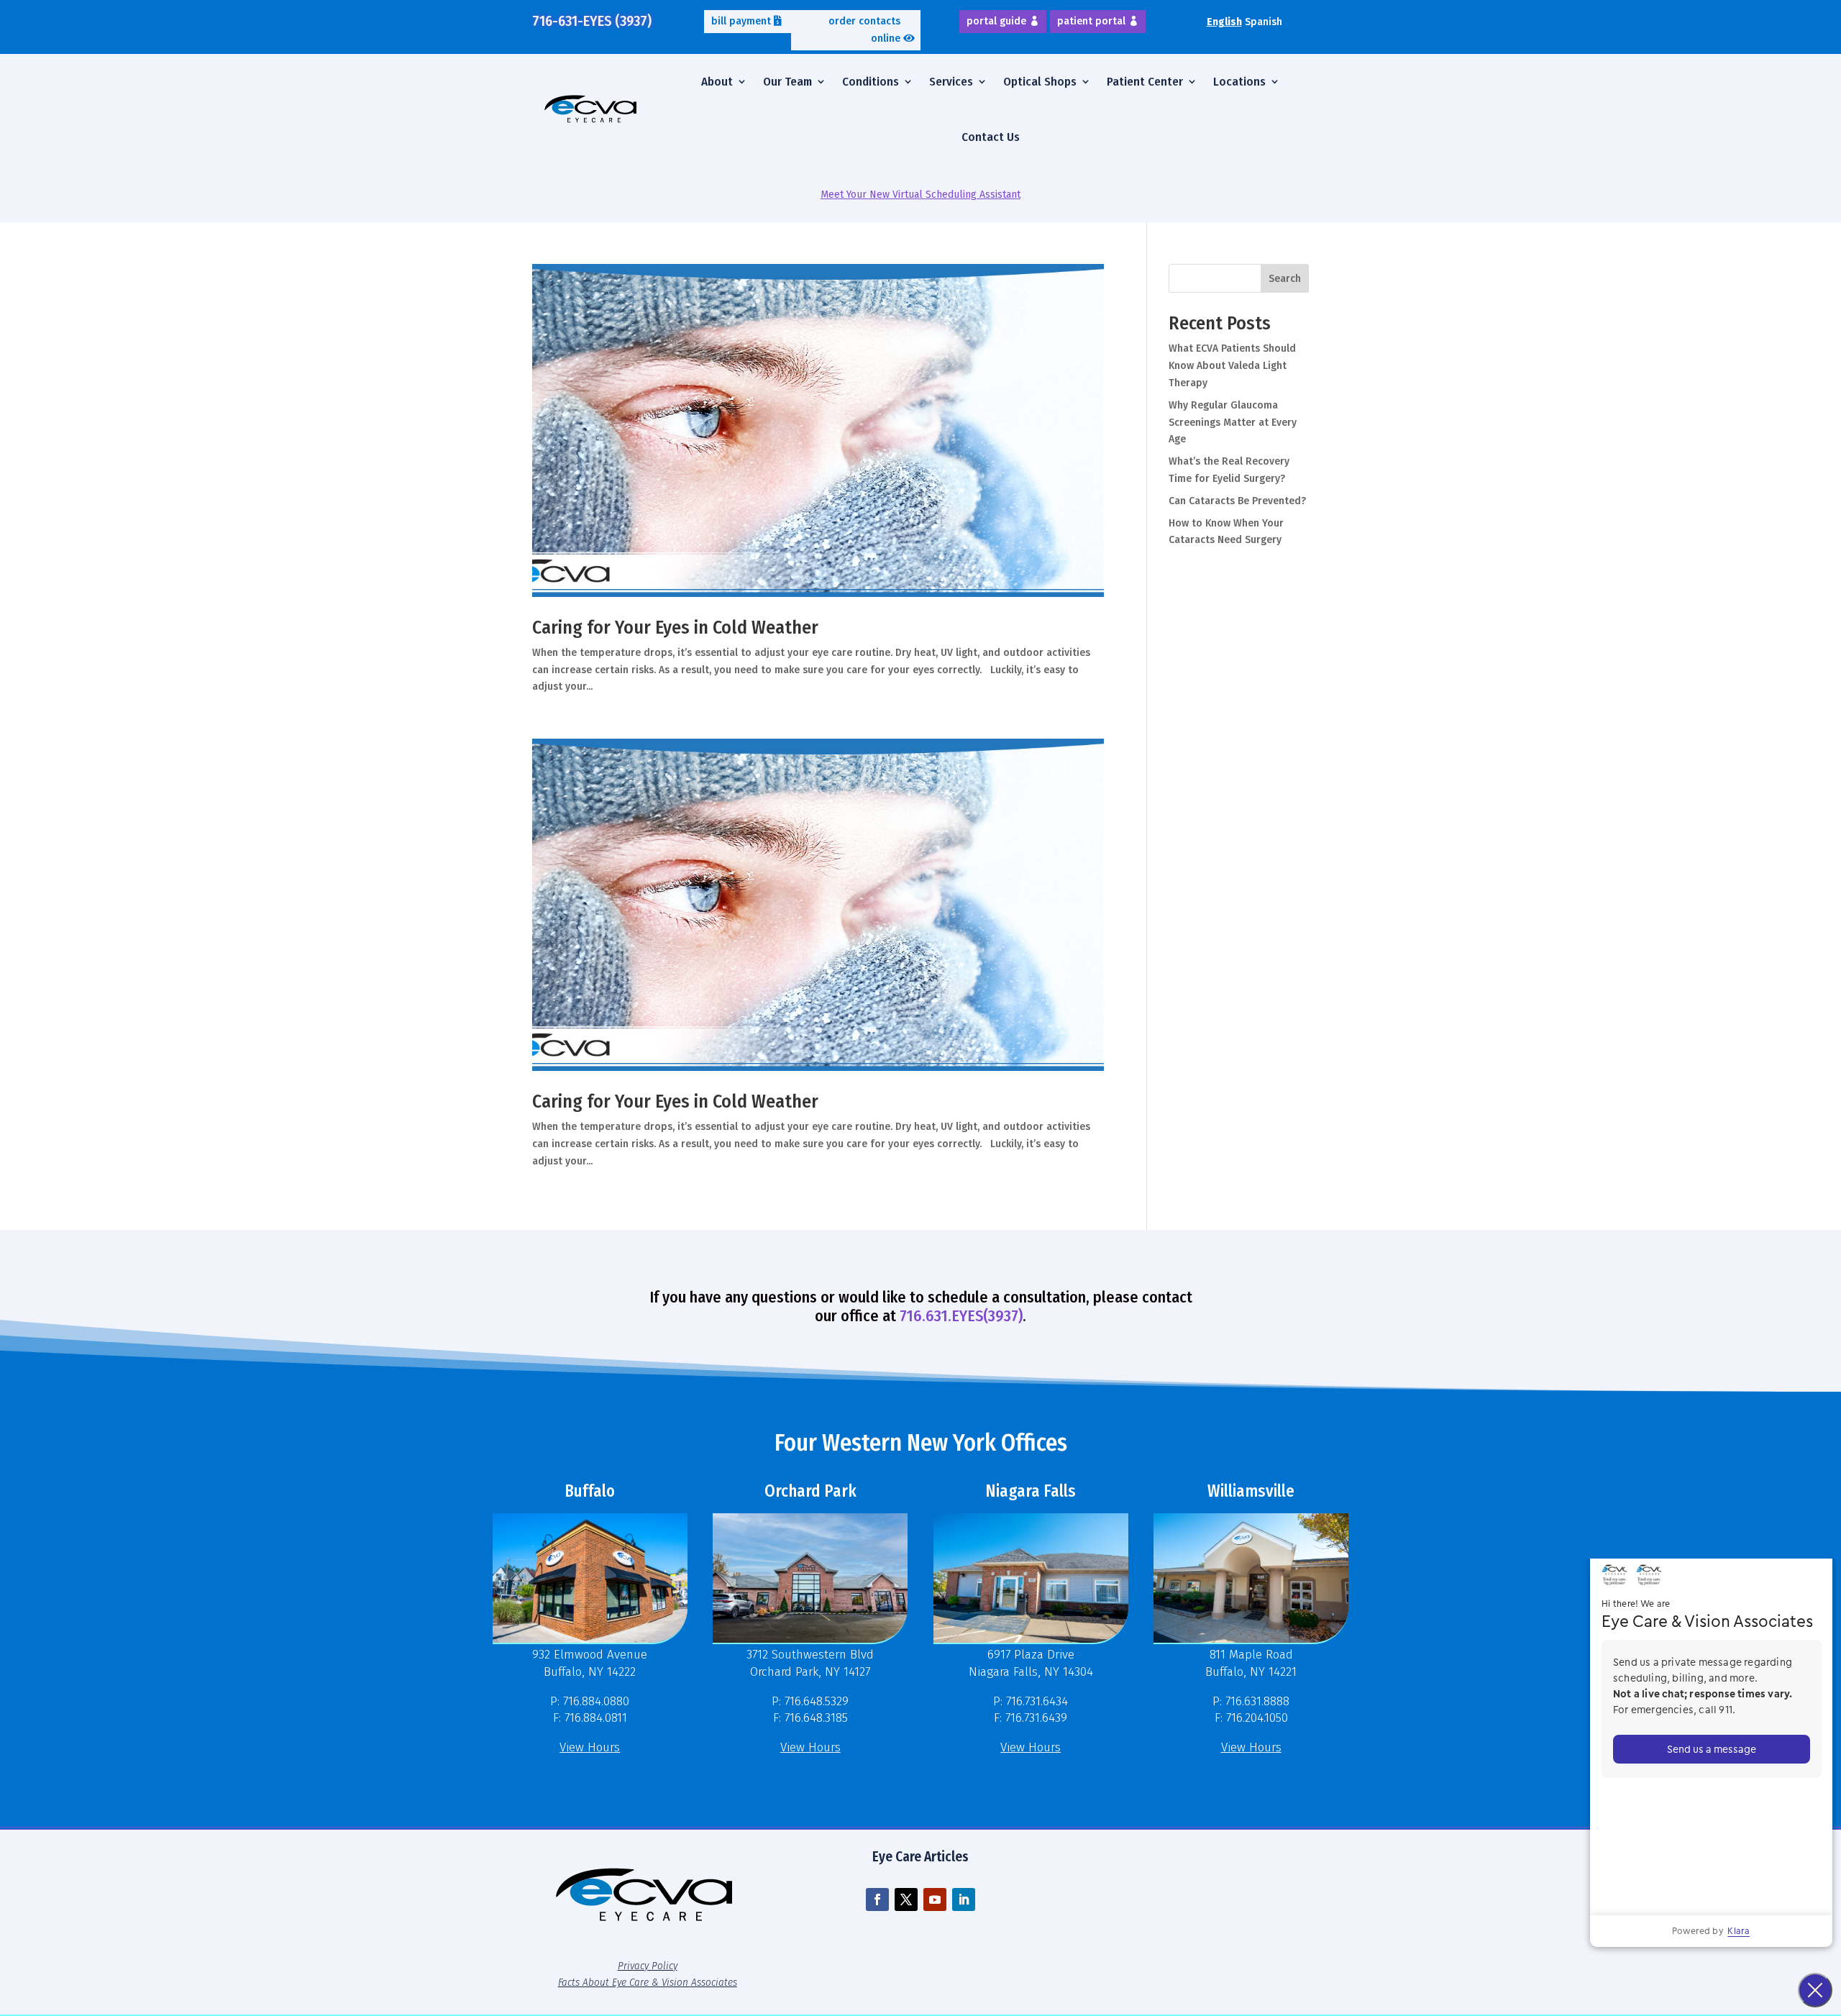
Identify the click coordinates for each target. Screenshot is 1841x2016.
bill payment (741, 21)
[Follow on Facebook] (877, 1899)
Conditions (871, 82)
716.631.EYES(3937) (961, 1316)
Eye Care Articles (920, 1857)
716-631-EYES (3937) (592, 21)
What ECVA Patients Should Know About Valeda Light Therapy (1232, 366)
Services (951, 82)
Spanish (1264, 22)
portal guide (996, 21)
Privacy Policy (648, 1966)
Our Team (787, 82)
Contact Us (991, 137)
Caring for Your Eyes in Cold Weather (675, 628)
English (1224, 22)
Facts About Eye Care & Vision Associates (648, 1982)
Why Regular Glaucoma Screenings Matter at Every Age (1233, 423)
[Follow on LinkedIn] (964, 1899)
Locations (1239, 82)
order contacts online (864, 30)
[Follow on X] (906, 1899)
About (717, 82)
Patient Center (1145, 82)
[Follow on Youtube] (935, 1899)
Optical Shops (1040, 82)
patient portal (1091, 21)
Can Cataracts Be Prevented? (1237, 501)
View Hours (590, 1747)
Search (1285, 279)
